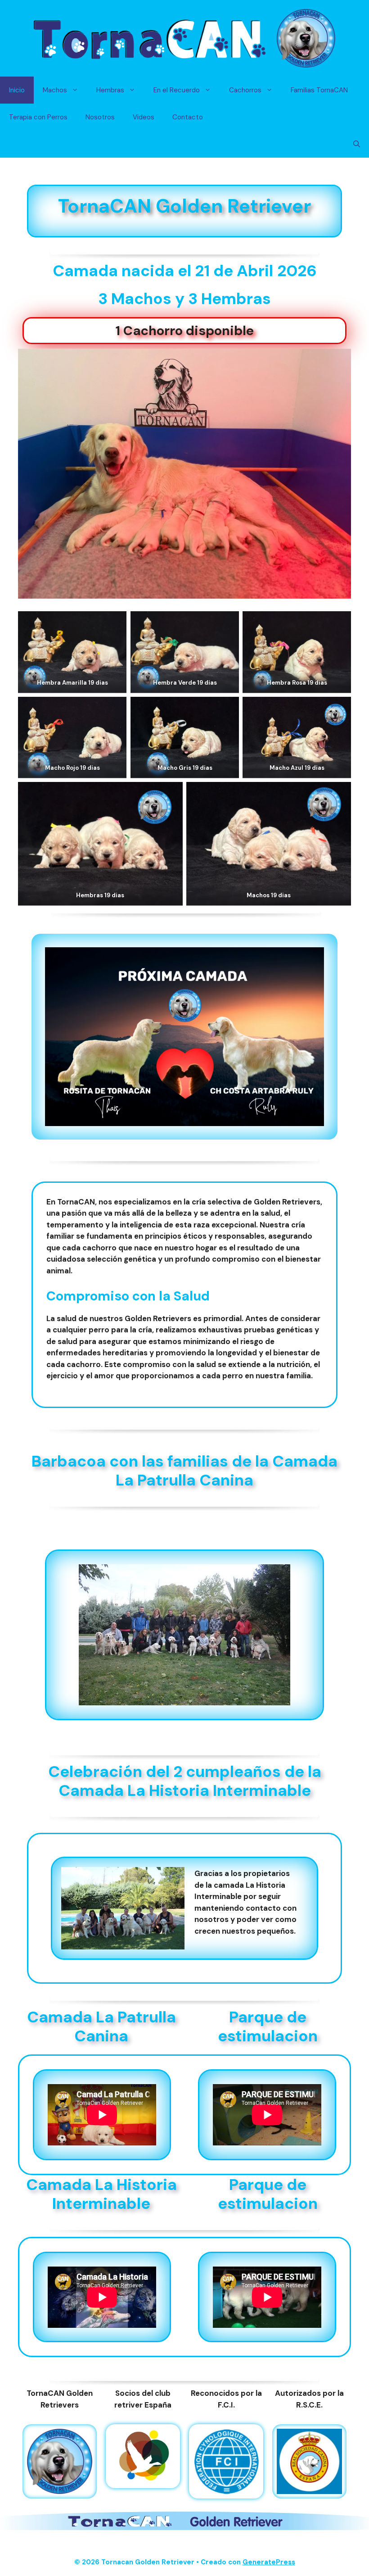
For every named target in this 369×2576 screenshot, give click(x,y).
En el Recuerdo (177, 90)
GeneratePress (269, 2562)
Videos (144, 117)
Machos (55, 90)
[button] (357, 144)
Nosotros (100, 117)
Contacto (188, 117)
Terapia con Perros (38, 117)
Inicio (17, 90)
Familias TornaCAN (319, 90)
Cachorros (245, 90)
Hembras (110, 90)
